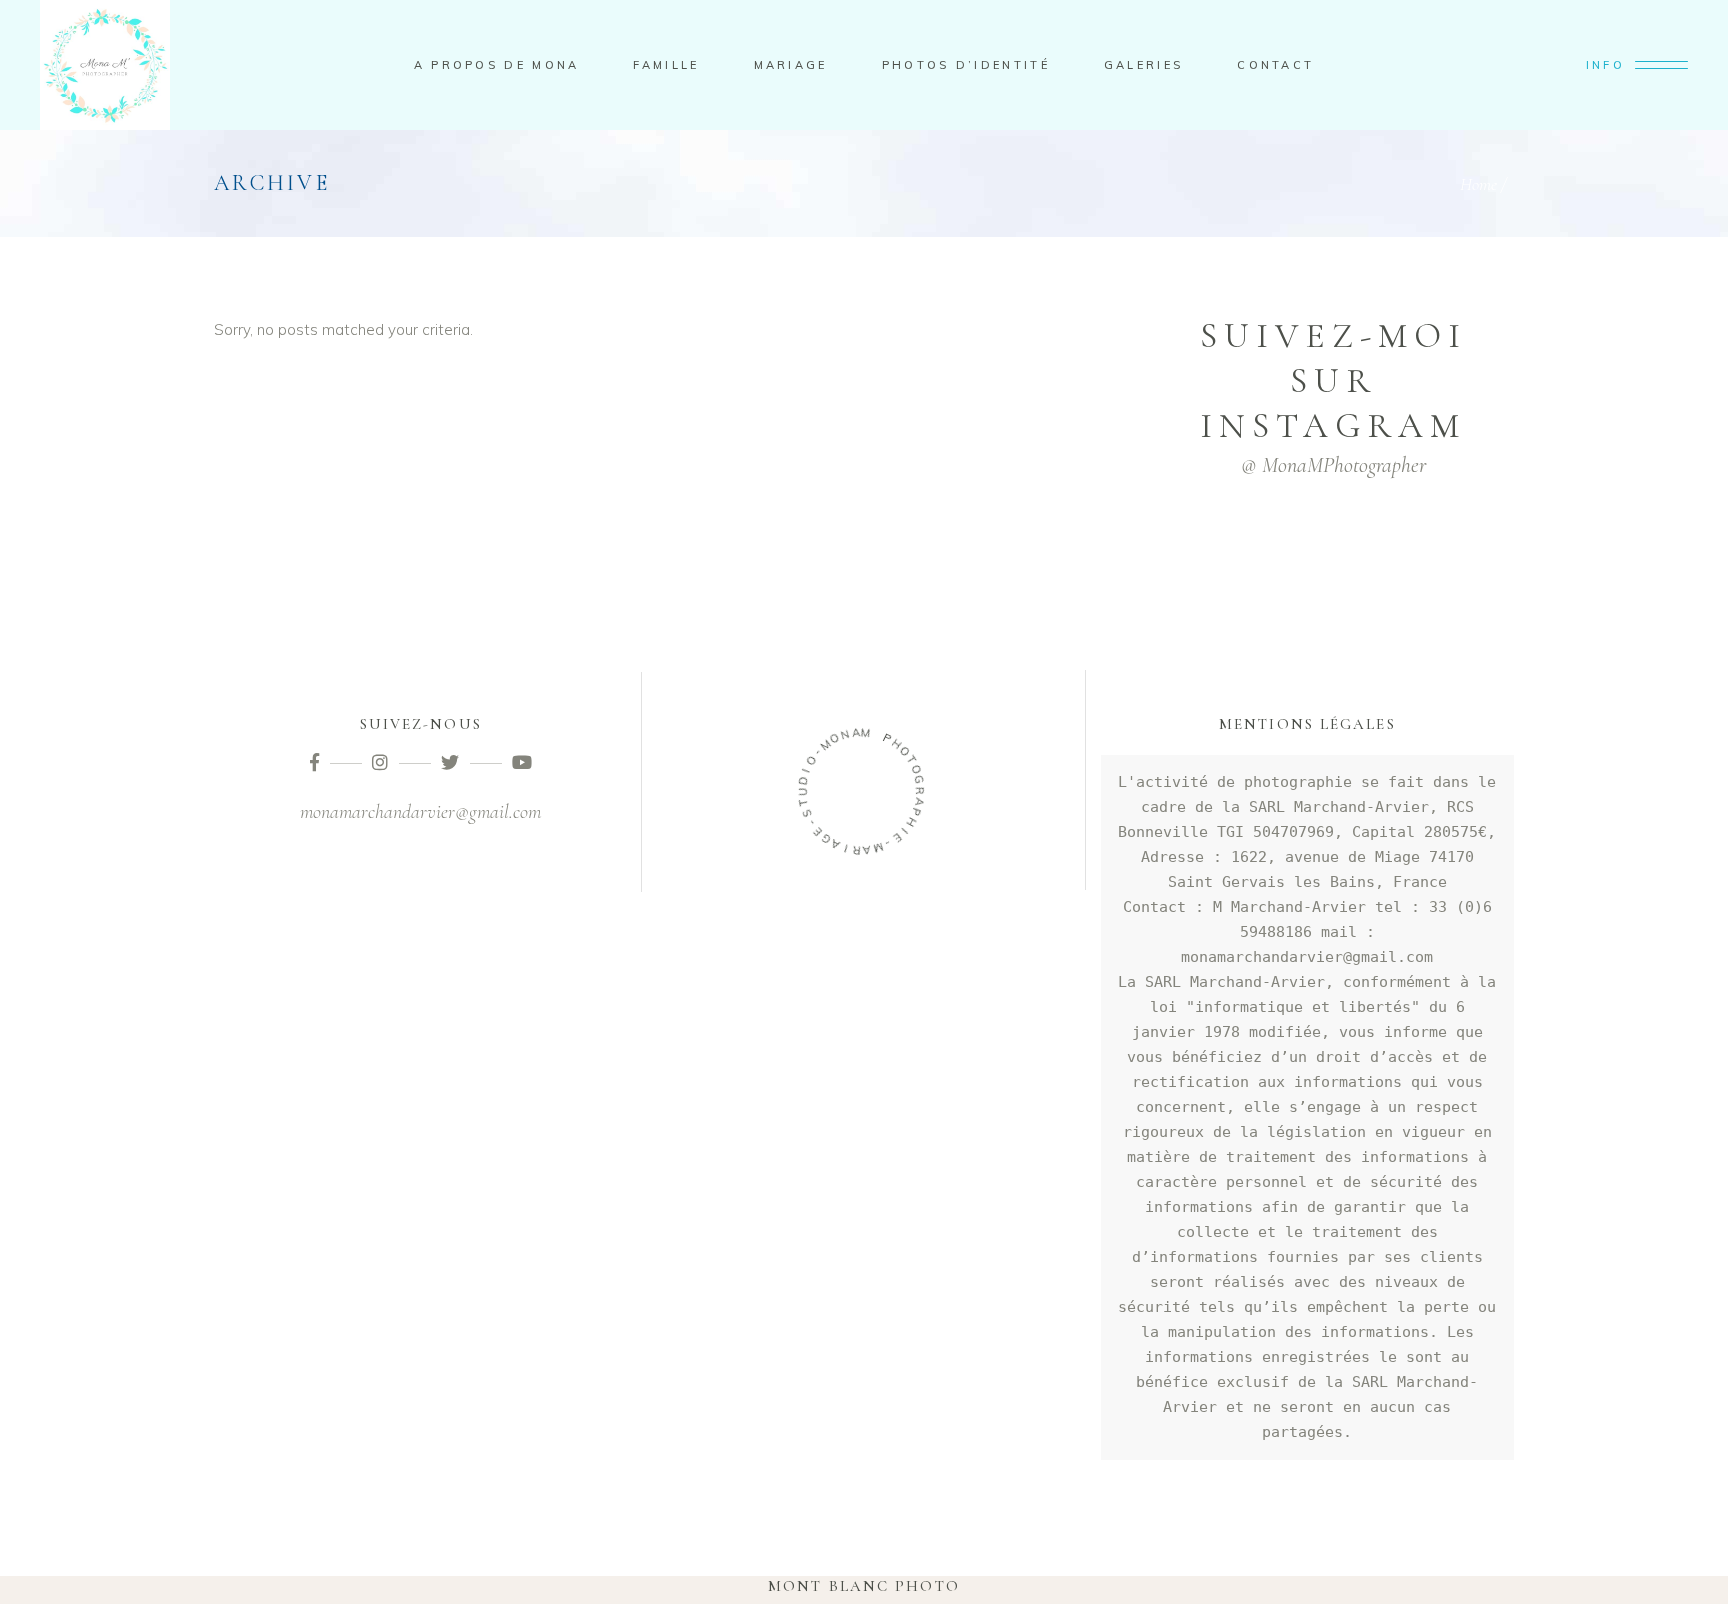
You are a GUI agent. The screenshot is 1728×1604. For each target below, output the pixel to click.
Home (1478, 184)
